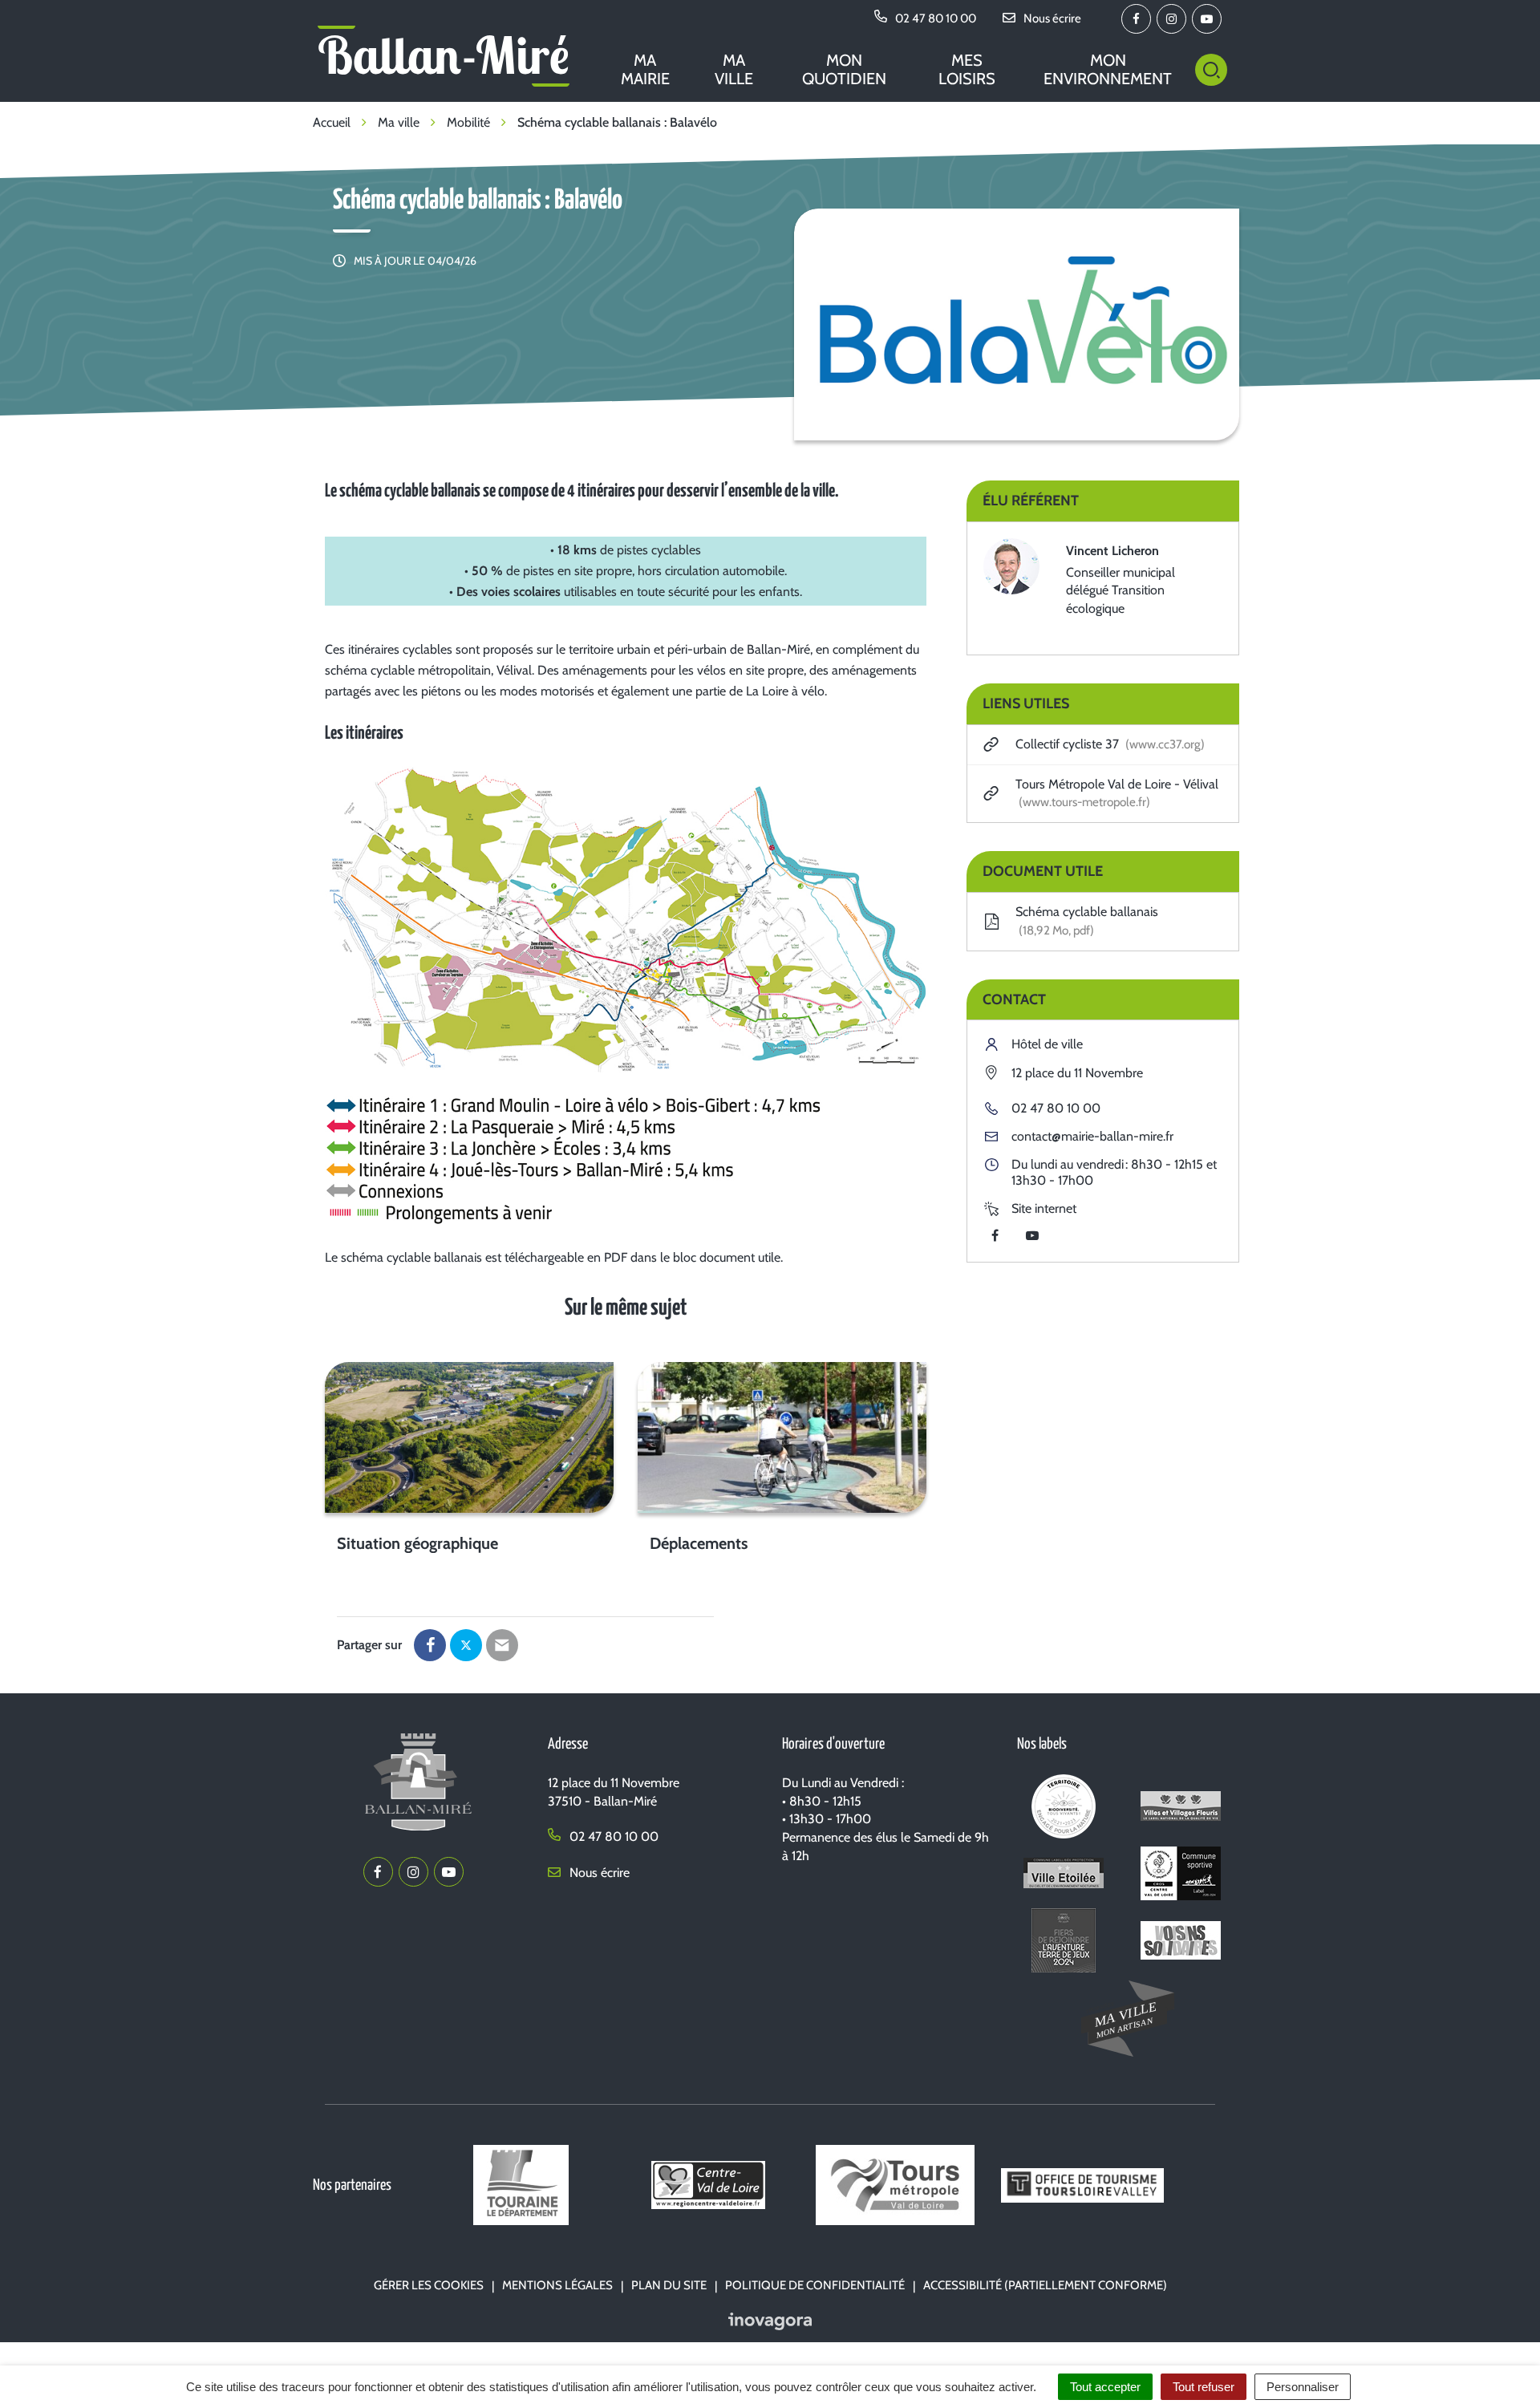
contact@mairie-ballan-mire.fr (1092, 1136)
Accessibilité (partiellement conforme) (1045, 2285)
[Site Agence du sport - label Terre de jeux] (1063, 1943)
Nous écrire (598, 1873)
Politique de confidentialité (815, 2285)
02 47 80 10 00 (1056, 1108)
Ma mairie (645, 69)
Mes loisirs (967, 69)
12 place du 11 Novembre (1077, 1073)
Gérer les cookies (429, 2285)
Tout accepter (1105, 2387)
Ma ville (734, 69)
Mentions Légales (557, 2285)
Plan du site (669, 2285)
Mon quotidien (844, 69)
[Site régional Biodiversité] (1063, 1809)
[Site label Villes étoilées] (1063, 1877)
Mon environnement (1108, 69)
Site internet (1044, 1208)
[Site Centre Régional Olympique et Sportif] (1181, 1877)
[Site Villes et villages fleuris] (1181, 1809)
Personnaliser (1303, 2387)
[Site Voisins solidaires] (1181, 1943)
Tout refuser (1204, 2387)
